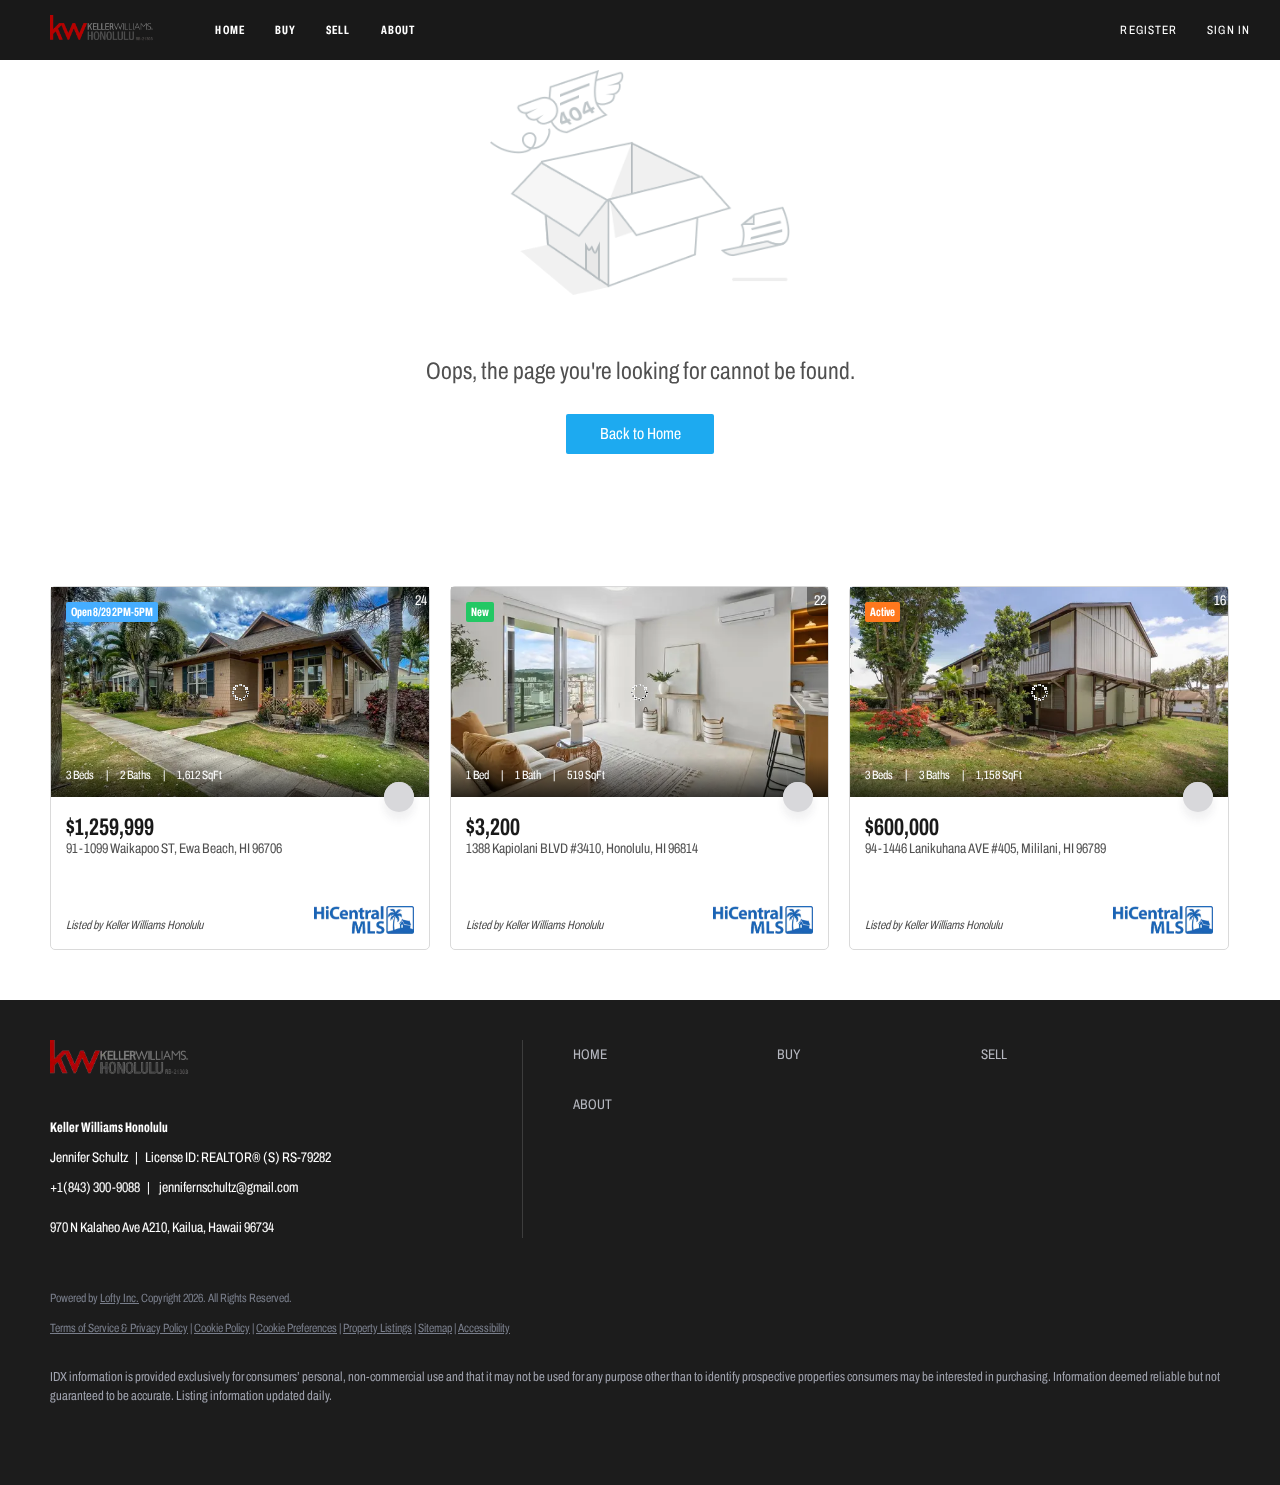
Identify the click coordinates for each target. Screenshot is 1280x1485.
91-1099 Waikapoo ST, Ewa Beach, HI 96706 (174, 848)
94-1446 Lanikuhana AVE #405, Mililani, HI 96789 (985, 848)
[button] (102, 30)
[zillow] (132, 1431)
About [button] (398, 30)
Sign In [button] (1228, 30)
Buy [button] (285, 30)
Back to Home (640, 433)
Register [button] (1148, 30)
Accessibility (484, 1328)
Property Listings (377, 1328)
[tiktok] (248, 1431)
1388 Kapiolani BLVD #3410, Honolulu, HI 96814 (582, 848)
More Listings (1197, 561)
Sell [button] (338, 30)
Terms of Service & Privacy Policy (119, 1328)
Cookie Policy (222, 1328)
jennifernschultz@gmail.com (228, 1187)
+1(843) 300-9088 (95, 1187)
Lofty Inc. (119, 1298)
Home (229, 30)
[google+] (306, 1431)
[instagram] (190, 1431)
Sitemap (435, 1328)
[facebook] (74, 1431)
